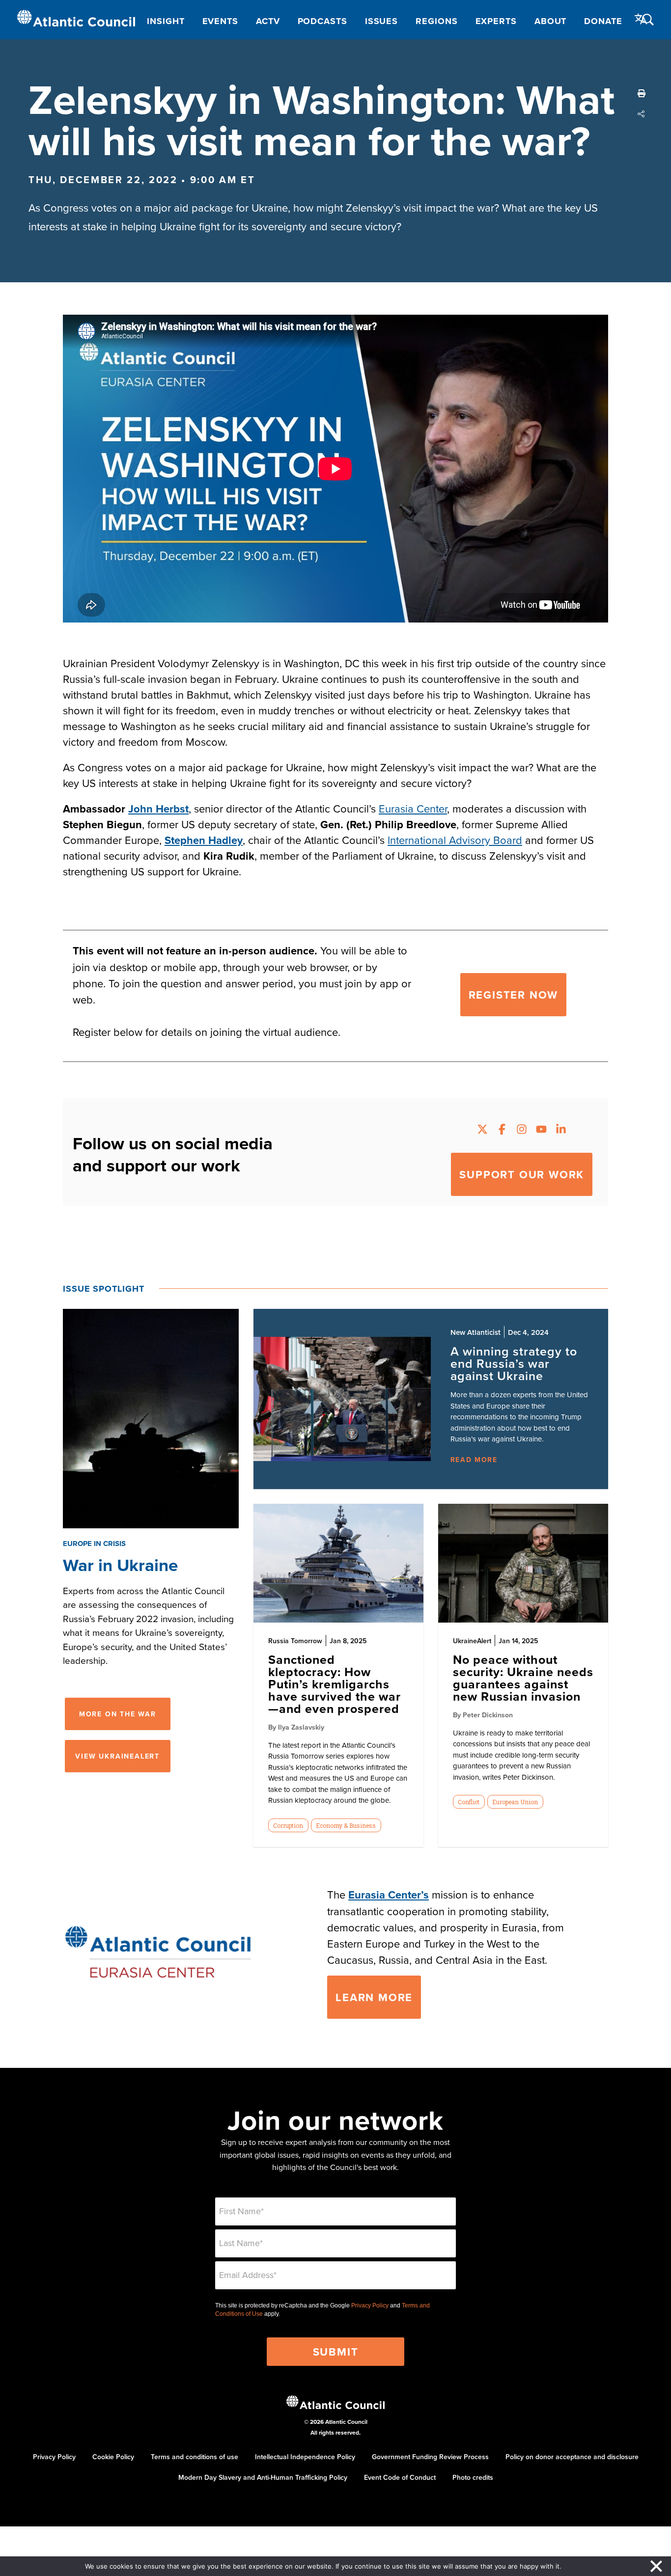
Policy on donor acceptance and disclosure (572, 2457)
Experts (496, 21)
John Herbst (158, 809)
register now (514, 995)
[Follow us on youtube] (541, 1130)
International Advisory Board (455, 840)
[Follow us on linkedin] (561, 1130)
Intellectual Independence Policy (305, 2457)
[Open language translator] (641, 19)
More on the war (118, 1714)
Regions (436, 21)
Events (220, 21)
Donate (603, 21)
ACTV (268, 21)
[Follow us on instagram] (522, 1130)
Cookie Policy (113, 2457)
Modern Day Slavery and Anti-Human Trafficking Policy (263, 2477)
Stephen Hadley (204, 840)
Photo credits (473, 2477)
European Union (515, 1802)
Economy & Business (346, 1825)
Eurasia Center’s (389, 1895)
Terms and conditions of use (195, 2457)
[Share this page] (642, 114)
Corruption (288, 1825)
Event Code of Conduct (400, 2477)
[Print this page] (642, 93)
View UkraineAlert (117, 1756)
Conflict (469, 1802)
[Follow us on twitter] (482, 1130)
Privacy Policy (370, 2305)
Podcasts (322, 21)
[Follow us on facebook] (502, 1130)
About (551, 21)
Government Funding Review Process (430, 2457)
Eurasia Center (413, 808)
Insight (166, 21)
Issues (381, 21)
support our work (522, 1174)
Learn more (374, 1997)
